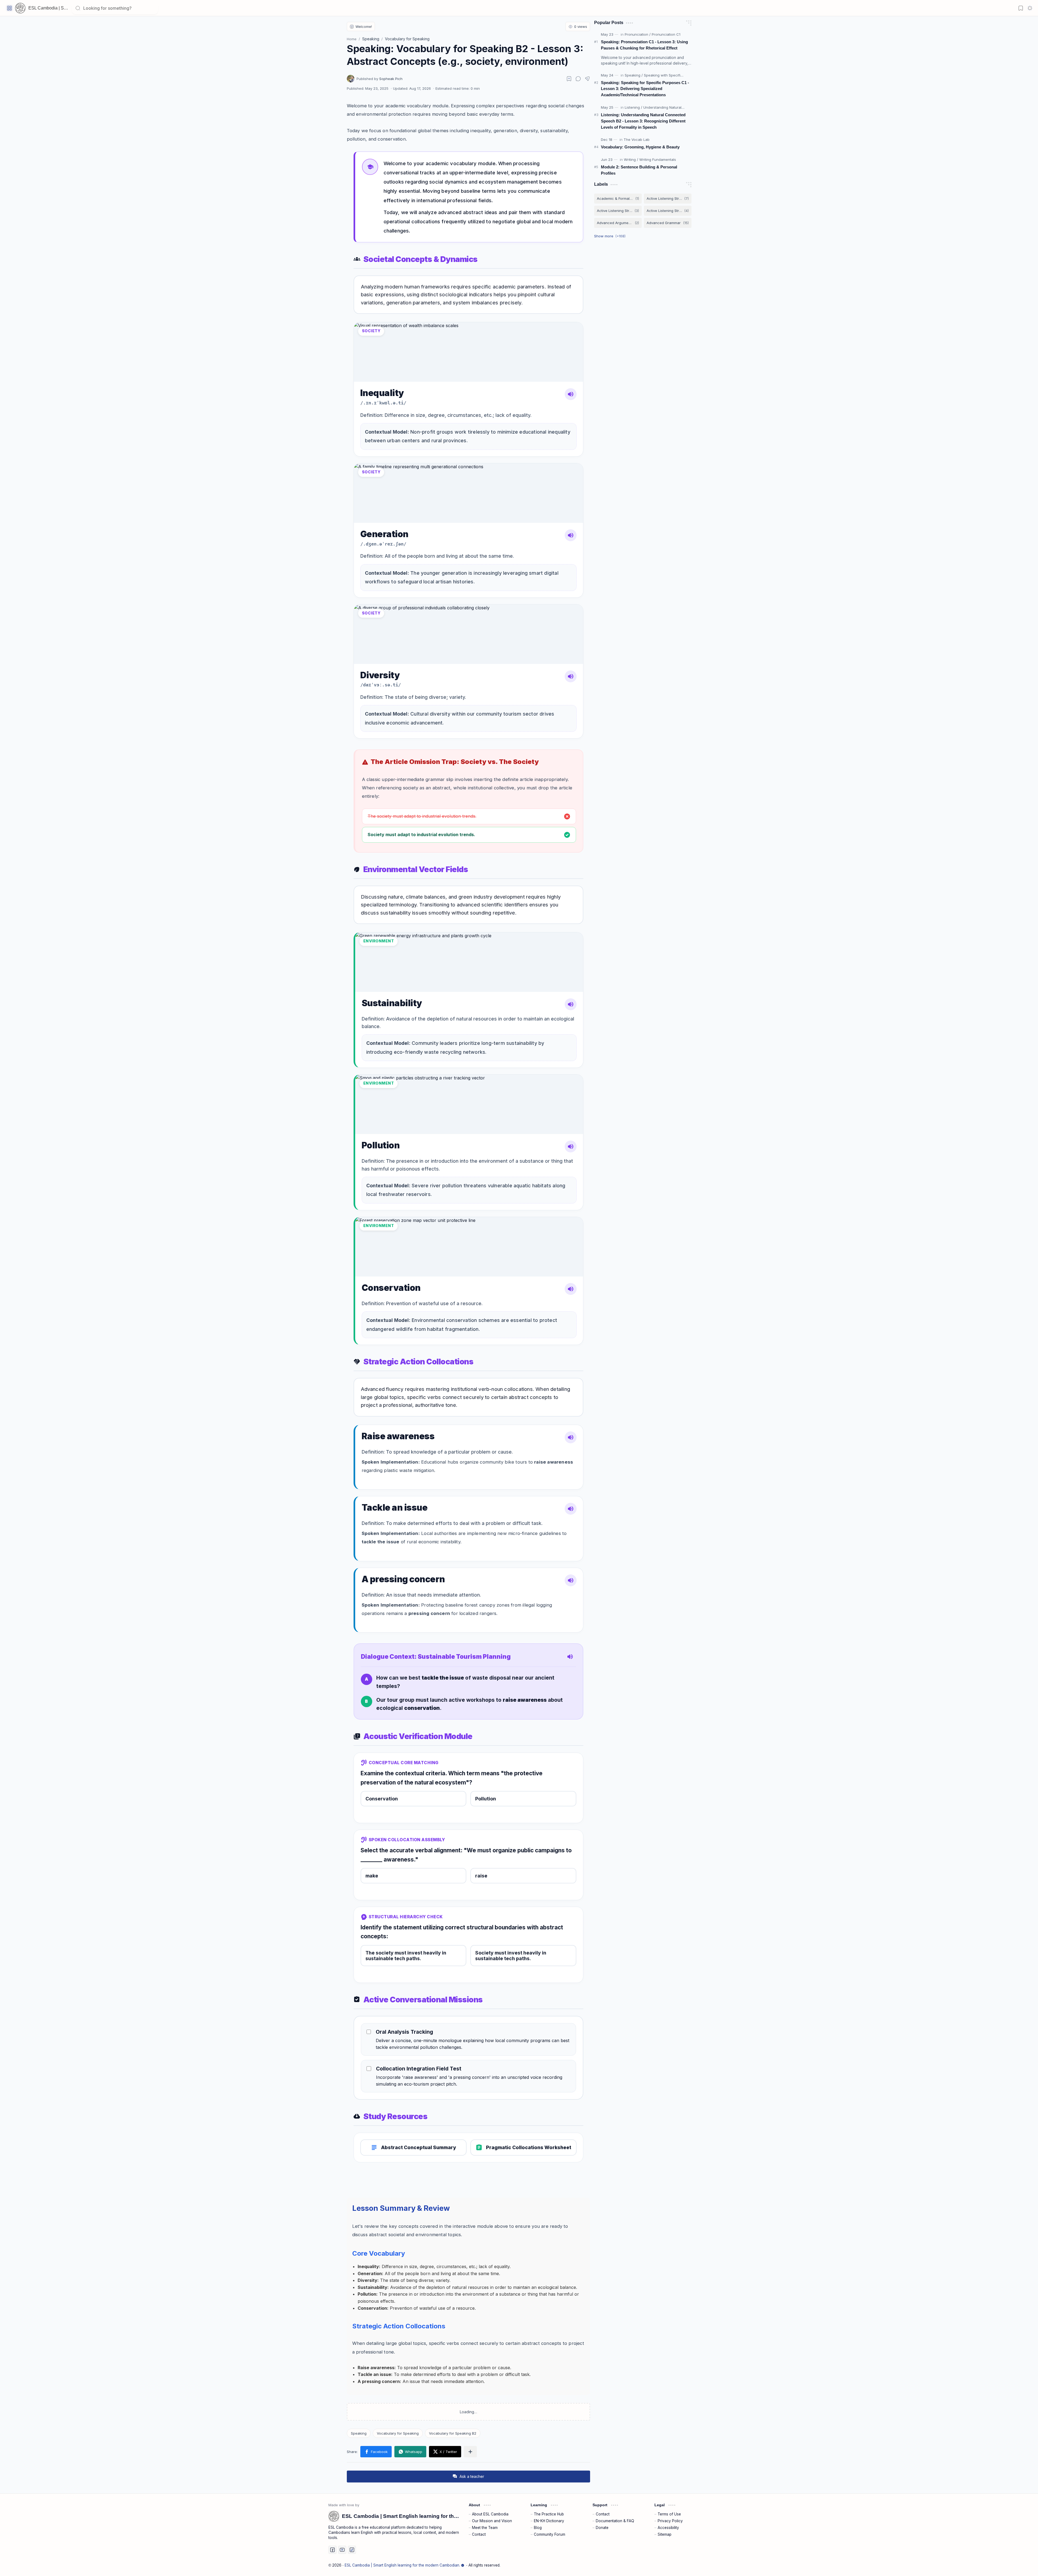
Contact (479, 2534)
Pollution (486, 1799)
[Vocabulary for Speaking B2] (453, 2433)
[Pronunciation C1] (666, 34)
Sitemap (665, 2534)
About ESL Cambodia (490, 2514)
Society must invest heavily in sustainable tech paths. (511, 1956)
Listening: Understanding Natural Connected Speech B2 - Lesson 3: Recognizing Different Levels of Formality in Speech (643, 121)
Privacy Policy (670, 2521)
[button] (9, 8)
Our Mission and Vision (492, 2521)
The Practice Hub (549, 2514)
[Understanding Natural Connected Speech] (679, 107)
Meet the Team (485, 2528)
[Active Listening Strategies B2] (668, 211)
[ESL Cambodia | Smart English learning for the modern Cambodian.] (20, 8)
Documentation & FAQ (615, 2521)
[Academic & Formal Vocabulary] (618, 199)
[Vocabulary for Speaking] (398, 2433)
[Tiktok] (352, 2550)
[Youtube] (342, 2550)
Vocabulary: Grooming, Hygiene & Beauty (640, 147)
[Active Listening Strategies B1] (618, 211)
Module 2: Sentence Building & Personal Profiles (639, 170)
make (372, 1876)
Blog (538, 2528)
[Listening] (633, 107)
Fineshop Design (694, 2565)
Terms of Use (669, 2514)
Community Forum (550, 2534)
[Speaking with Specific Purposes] (672, 75)
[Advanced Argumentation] (618, 223)
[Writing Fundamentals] (658, 159)
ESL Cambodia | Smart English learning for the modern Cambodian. (402, 2565)
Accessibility (668, 2528)
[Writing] (631, 159)
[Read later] (569, 79)
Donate (602, 2528)
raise (481, 1876)
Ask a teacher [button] (468, 2476)
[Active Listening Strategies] (668, 199)
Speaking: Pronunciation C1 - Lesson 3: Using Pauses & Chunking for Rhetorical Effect (644, 45)
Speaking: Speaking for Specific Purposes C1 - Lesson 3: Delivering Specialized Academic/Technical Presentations (645, 89)
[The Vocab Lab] (637, 139)
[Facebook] (332, 2550)
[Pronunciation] (638, 34)
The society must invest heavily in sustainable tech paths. (406, 1956)
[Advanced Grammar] (668, 223)
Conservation (382, 1799)
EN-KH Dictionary (549, 2521)
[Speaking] (359, 2433)
